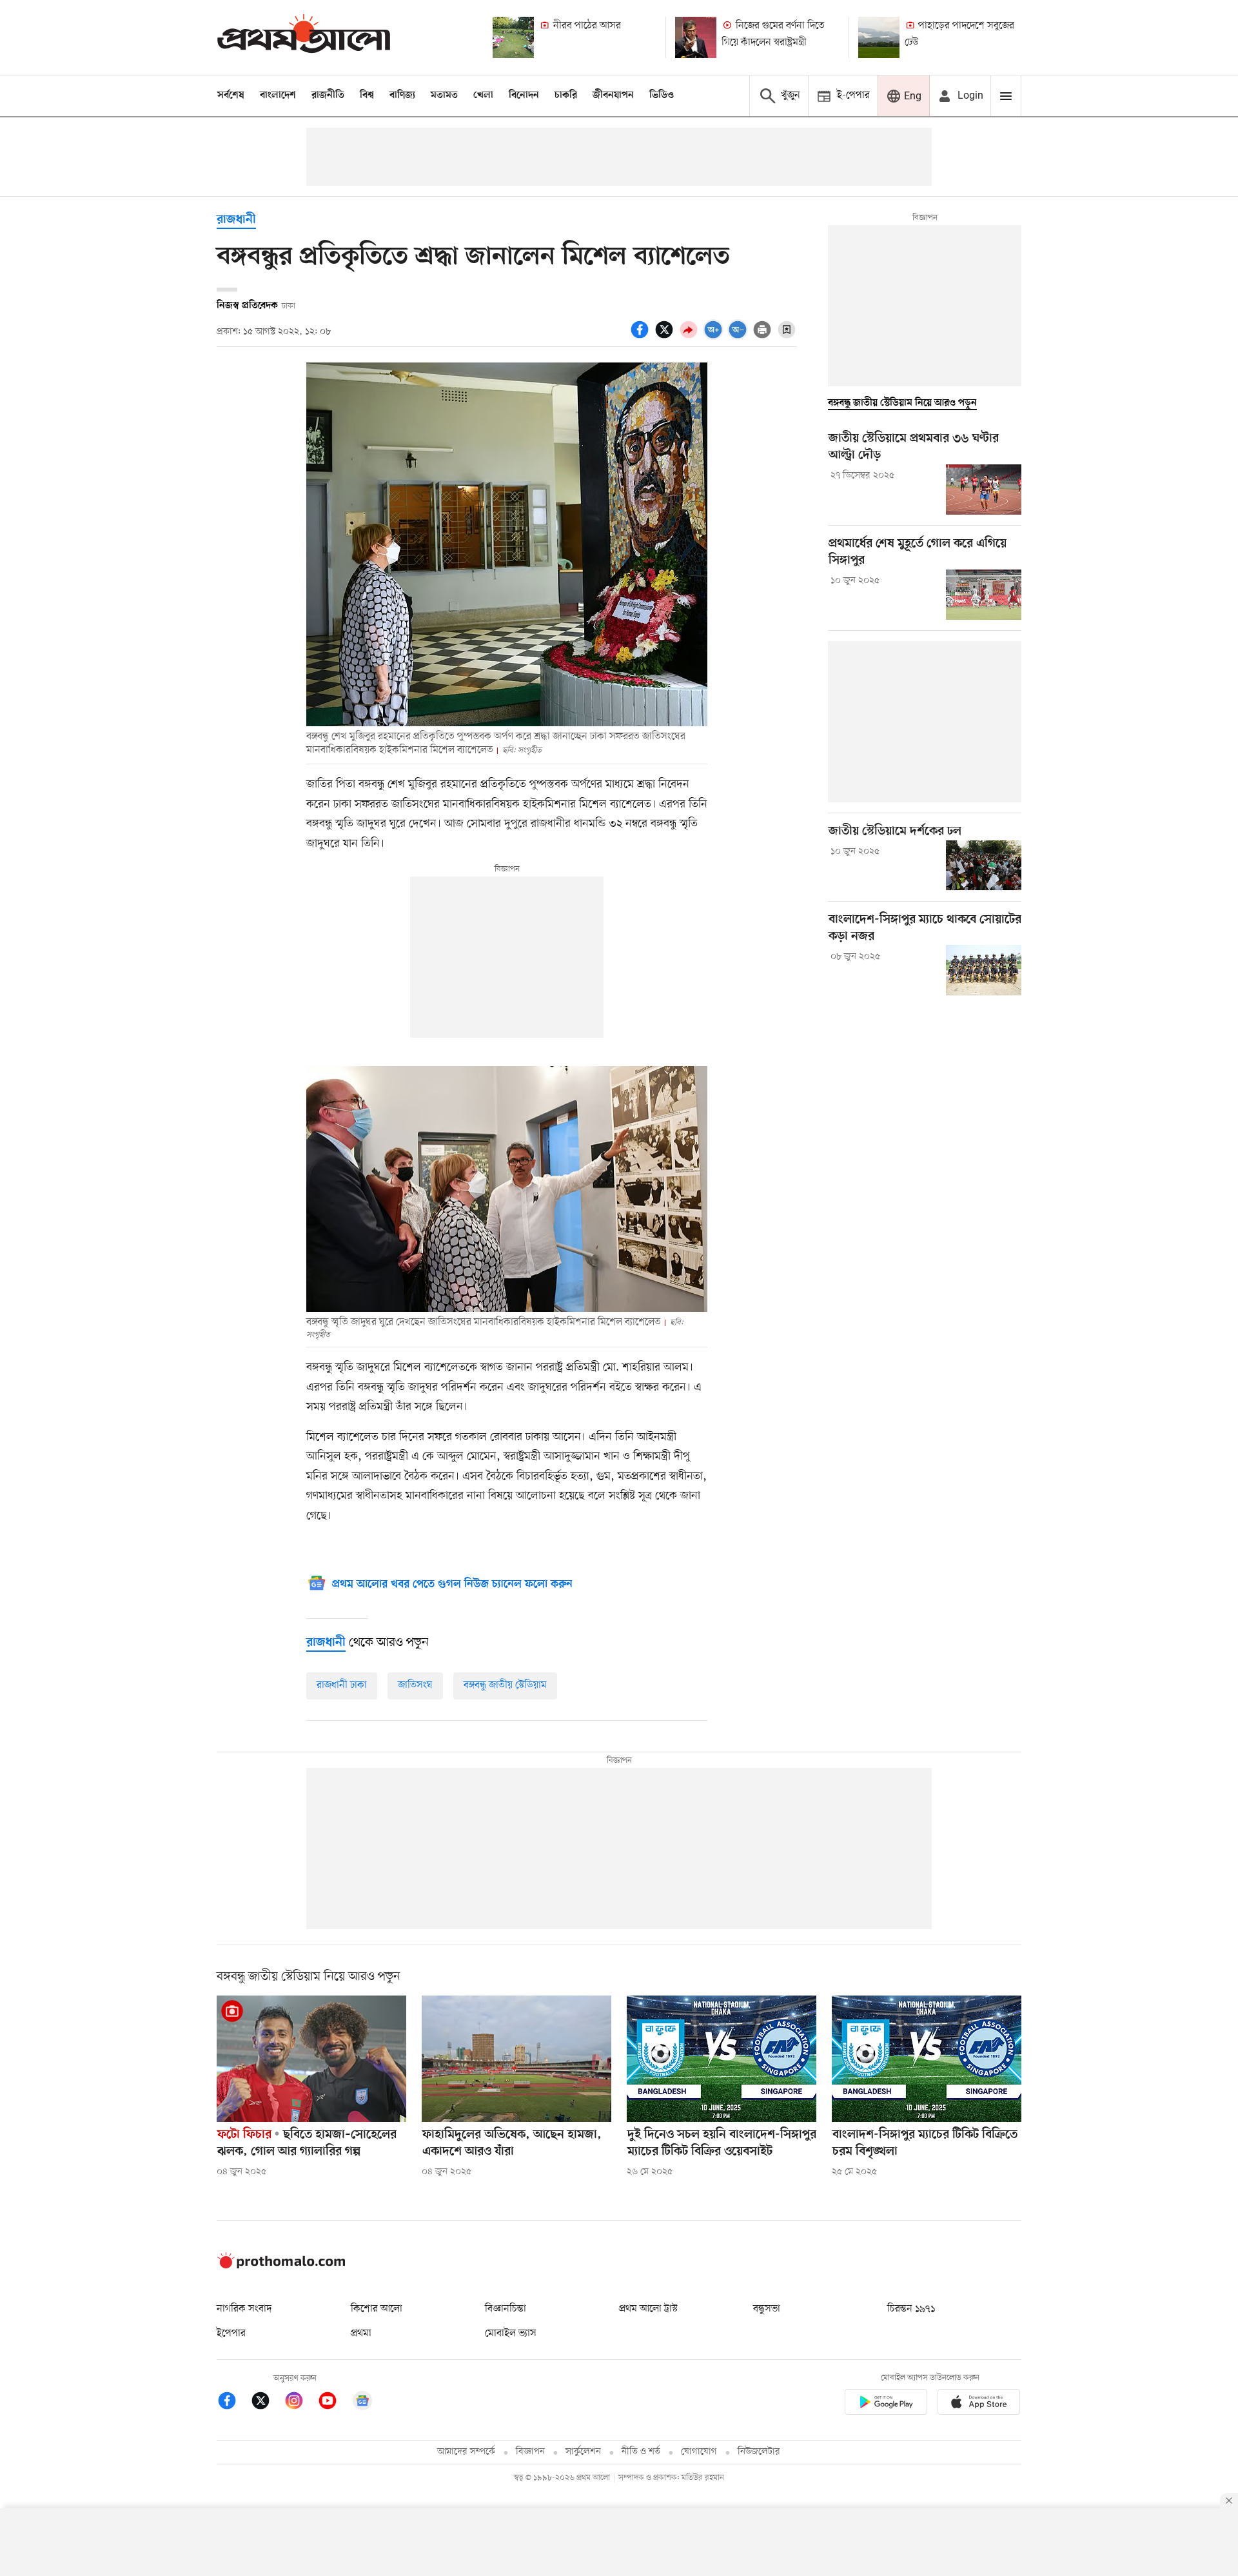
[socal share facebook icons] (642, 337)
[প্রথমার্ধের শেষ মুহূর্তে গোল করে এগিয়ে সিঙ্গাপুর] (984, 595)
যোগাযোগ (699, 2452)
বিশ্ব (367, 95)
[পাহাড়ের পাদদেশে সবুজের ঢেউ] (879, 37)
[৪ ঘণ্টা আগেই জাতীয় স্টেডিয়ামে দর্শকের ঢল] (984, 866)
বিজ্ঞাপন (530, 2452)
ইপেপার (231, 2333)
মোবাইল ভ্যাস (511, 2333)
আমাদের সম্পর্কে (466, 2452)
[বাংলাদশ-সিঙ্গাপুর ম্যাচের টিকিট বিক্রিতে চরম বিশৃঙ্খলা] (927, 2059)
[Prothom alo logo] (281, 2266)
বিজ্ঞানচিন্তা (506, 2309)
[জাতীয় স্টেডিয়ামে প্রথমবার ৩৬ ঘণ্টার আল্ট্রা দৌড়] (984, 490)
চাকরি (566, 95)
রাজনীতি (328, 95)
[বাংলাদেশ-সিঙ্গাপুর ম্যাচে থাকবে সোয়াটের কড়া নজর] (984, 970)
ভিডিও (662, 95)
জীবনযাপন (613, 95)
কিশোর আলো (377, 2309)
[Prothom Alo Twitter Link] (267, 2403)
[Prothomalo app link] (886, 2404)
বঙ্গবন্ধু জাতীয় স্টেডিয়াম (505, 1685)
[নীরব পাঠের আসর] (513, 37)
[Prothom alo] (304, 37)
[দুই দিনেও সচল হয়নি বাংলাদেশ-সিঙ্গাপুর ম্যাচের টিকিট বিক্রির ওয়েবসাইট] (722, 2059)
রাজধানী (236, 220)
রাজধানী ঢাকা (342, 1685)
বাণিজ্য (402, 95)
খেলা (483, 95)
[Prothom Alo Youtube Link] (334, 2403)
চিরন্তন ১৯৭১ (911, 2309)
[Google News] (362, 2403)
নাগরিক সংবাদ (244, 2309)
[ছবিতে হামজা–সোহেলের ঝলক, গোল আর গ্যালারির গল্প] (311, 2059)
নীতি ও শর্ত (641, 2452)
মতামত (444, 95)
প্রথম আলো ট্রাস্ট (648, 2309)
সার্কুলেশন (583, 2452)
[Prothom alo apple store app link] (979, 2404)
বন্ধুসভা (767, 2309)
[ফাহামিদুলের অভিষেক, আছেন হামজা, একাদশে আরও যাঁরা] (516, 2059)
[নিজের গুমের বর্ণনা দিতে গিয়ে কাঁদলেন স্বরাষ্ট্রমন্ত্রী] (696, 37)
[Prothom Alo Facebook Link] (233, 2403)
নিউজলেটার (759, 2452)
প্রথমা (361, 2333)
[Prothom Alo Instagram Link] (300, 2403)
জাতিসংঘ (415, 1685)
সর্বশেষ (231, 95)
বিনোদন (524, 95)
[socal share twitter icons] (666, 337)
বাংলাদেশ (278, 95)
